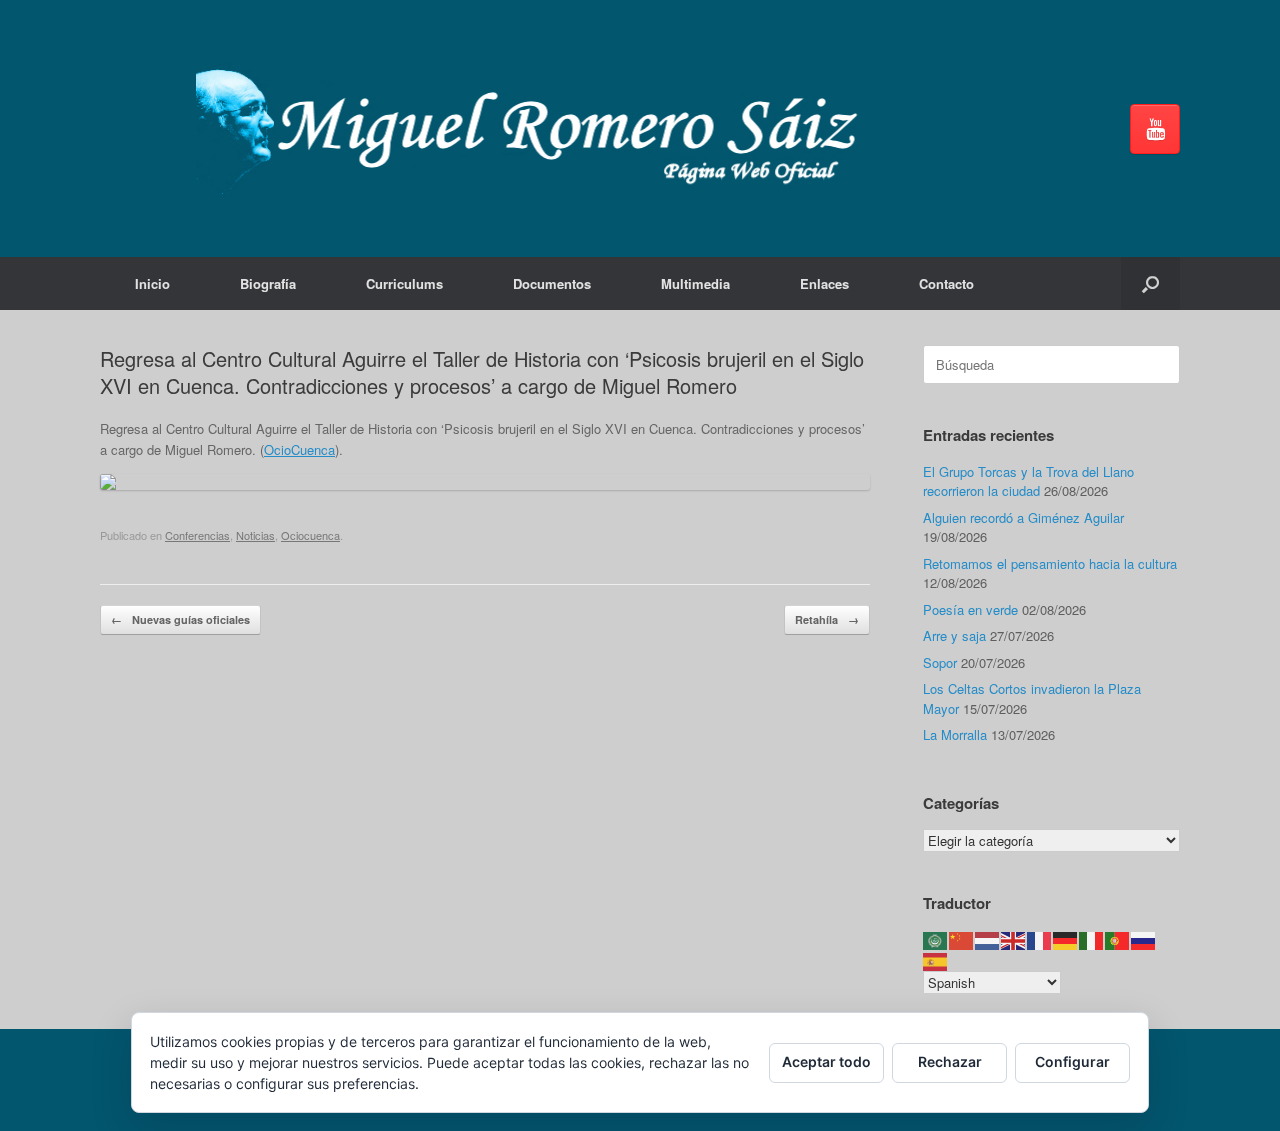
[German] (1066, 939)
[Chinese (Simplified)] (962, 939)
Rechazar (950, 1061)
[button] (1150, 283)
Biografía (268, 283)
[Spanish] (936, 959)
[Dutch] (988, 939)
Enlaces (824, 283)
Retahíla (827, 619)
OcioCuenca (299, 449)
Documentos (552, 283)
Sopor (940, 662)
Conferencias (197, 535)
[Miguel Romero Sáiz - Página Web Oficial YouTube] (1155, 129)
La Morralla (955, 734)
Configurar (1072, 1061)
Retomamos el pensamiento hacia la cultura (1050, 563)
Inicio (152, 283)
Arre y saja (954, 635)
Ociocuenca (310, 535)
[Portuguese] (1118, 939)
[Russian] (1144, 939)
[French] (1040, 939)
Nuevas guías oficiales (180, 619)
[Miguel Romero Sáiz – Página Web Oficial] (536, 128)
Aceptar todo (826, 1061)
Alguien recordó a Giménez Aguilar (1023, 517)
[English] (1014, 939)
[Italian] (1092, 939)
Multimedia (695, 283)
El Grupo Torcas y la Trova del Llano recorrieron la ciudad (1028, 481)
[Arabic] (936, 939)
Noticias (255, 535)
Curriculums (404, 283)
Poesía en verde (970, 609)
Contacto (946, 283)
